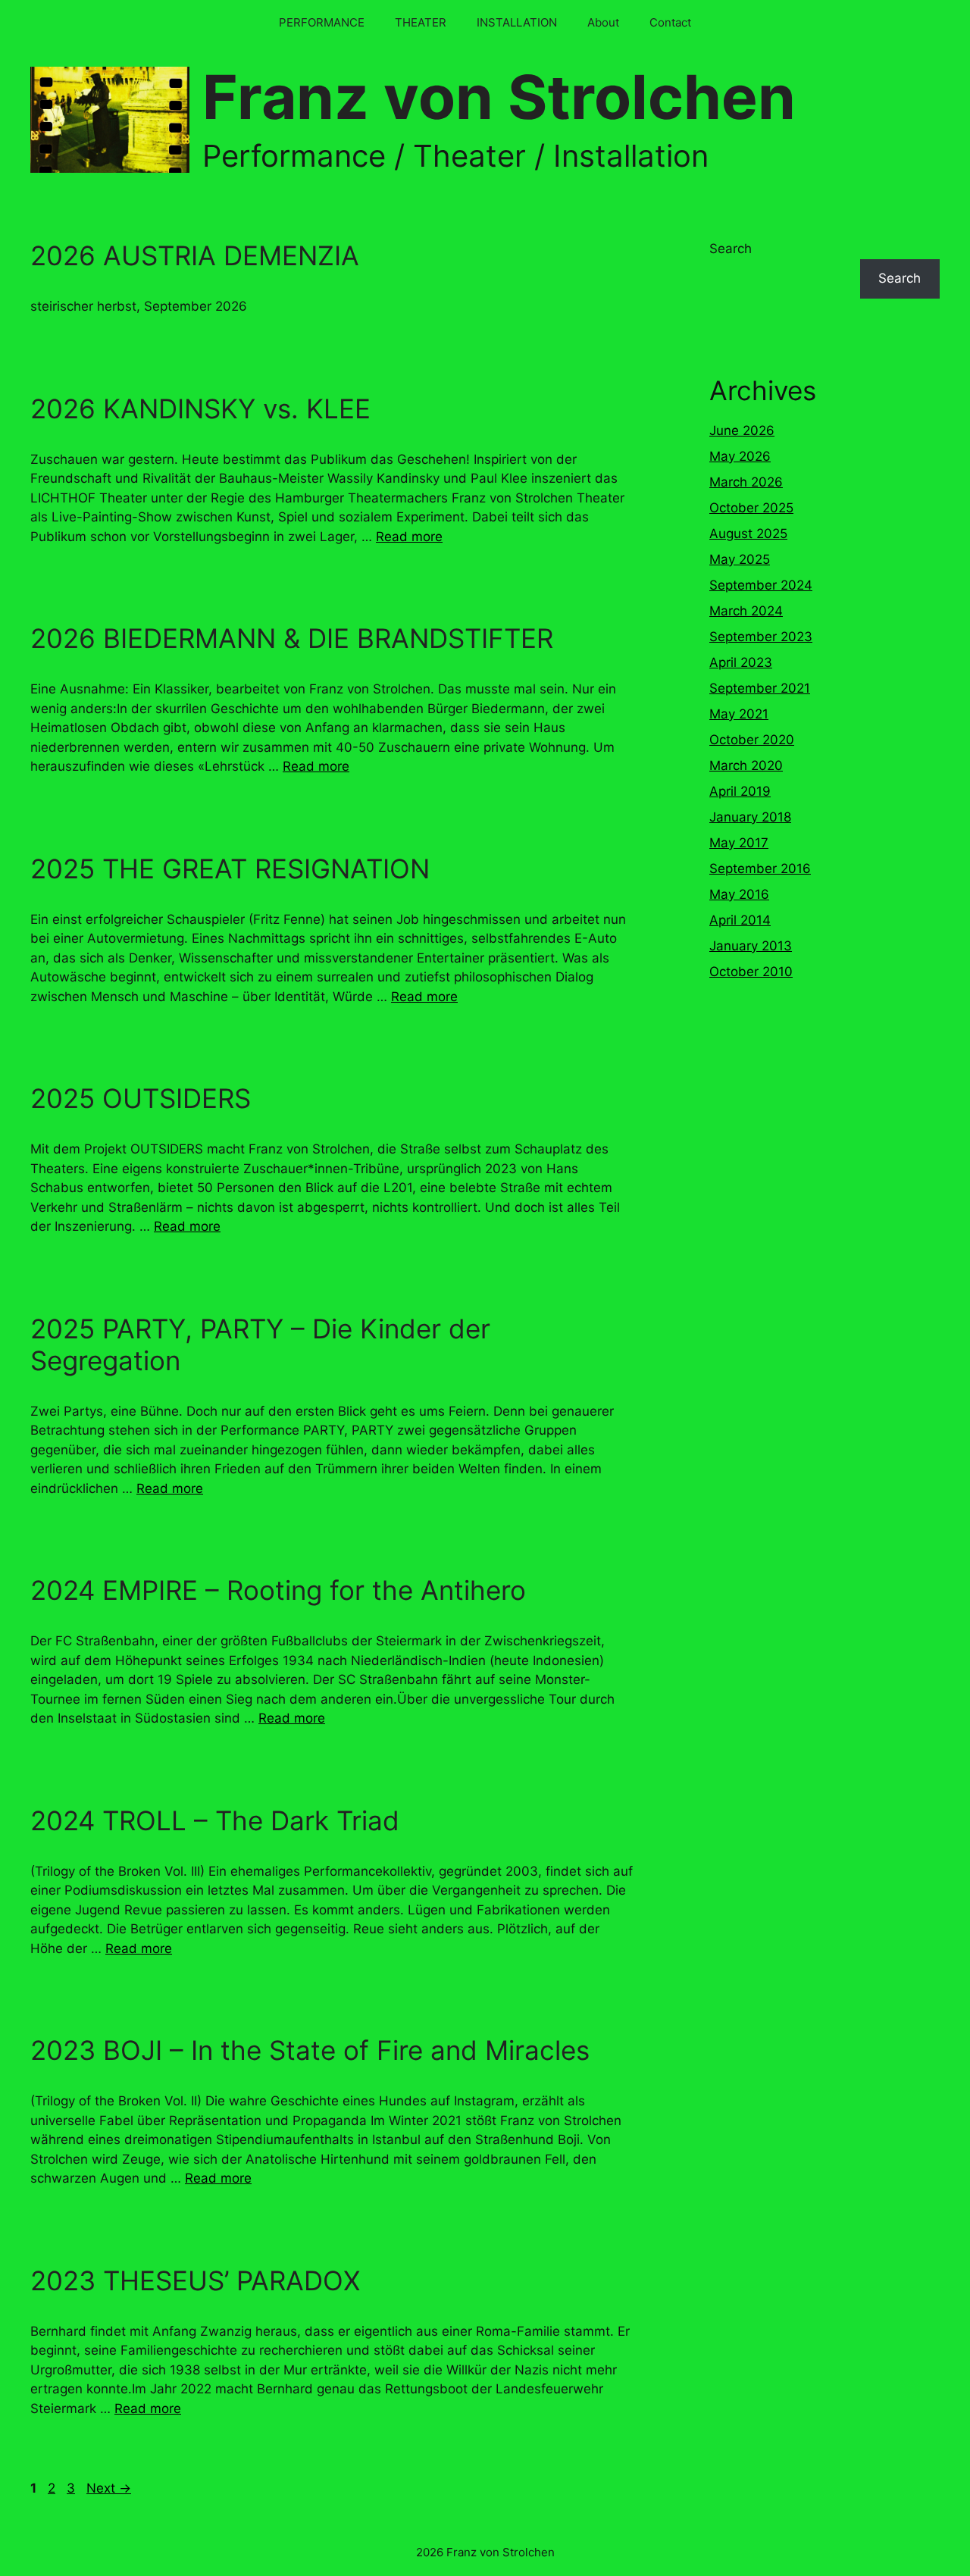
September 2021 (760, 688)
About (603, 22)
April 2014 (740, 920)
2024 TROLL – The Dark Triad (215, 1820)
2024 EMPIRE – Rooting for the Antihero (278, 1590)
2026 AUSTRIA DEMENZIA (195, 255)
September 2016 (760, 869)
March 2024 (746, 611)
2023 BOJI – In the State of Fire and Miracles (310, 2050)
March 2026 (746, 482)
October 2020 (752, 740)
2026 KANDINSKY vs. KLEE (200, 408)
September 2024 (761, 585)
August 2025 (748, 534)
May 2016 (739, 894)
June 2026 (742, 430)
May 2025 (740, 559)
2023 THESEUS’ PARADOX (195, 2280)
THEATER (421, 22)
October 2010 (751, 972)
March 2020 (746, 765)
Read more (409, 537)
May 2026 (740, 456)
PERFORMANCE (322, 22)
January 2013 (751, 946)
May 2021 (739, 714)
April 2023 (741, 662)
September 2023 (761, 637)
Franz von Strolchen (499, 97)
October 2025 (751, 508)
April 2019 (740, 791)
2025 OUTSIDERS (141, 1098)
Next (109, 2488)
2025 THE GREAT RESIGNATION (230, 869)
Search (731, 249)
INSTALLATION (517, 22)
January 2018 (750, 817)
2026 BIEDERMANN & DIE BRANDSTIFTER (292, 638)
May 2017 (739, 843)
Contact (670, 22)
